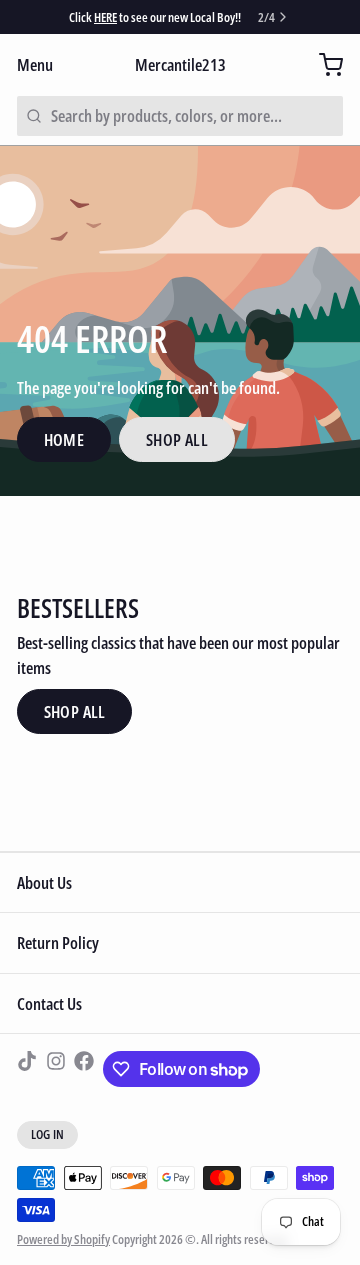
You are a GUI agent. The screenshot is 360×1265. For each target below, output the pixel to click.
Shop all (75, 711)
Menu (35, 64)
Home (64, 439)
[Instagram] (56, 1069)
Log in (48, 1134)
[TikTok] (27, 1069)
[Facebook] (84, 1069)
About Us (44, 882)
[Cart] (322, 64)
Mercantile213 (180, 64)
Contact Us (49, 1003)
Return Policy (58, 942)
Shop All (177, 439)
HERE (105, 17)
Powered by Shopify (63, 1239)
